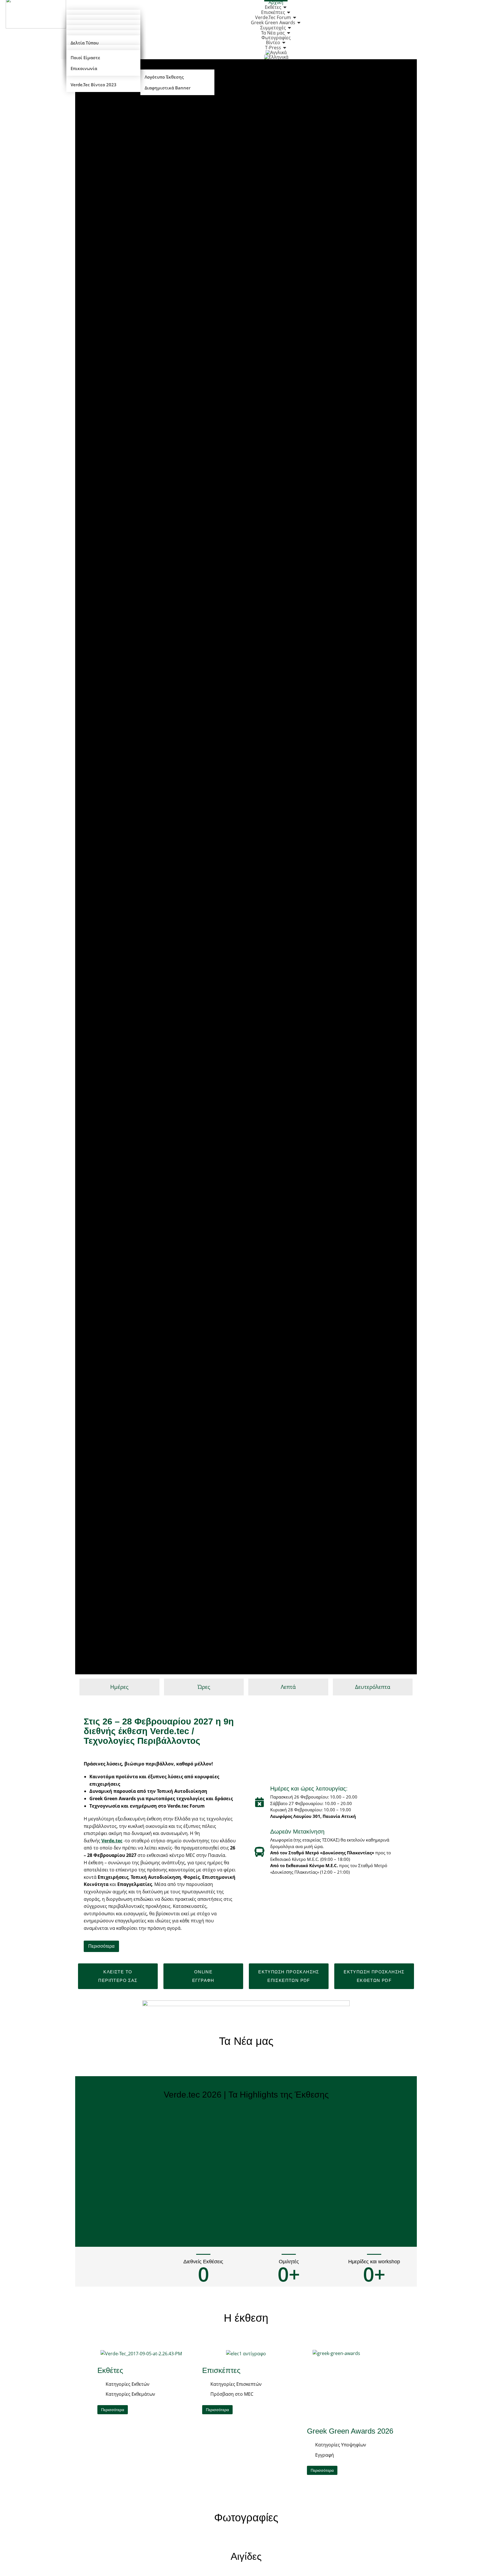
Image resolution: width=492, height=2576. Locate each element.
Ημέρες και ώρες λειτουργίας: (309, 1788)
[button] (203, 1976)
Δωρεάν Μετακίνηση (297, 1831)
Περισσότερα (101, 1946)
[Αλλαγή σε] (276, 57)
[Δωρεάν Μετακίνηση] (260, 1852)
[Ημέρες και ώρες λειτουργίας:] (260, 1802)
